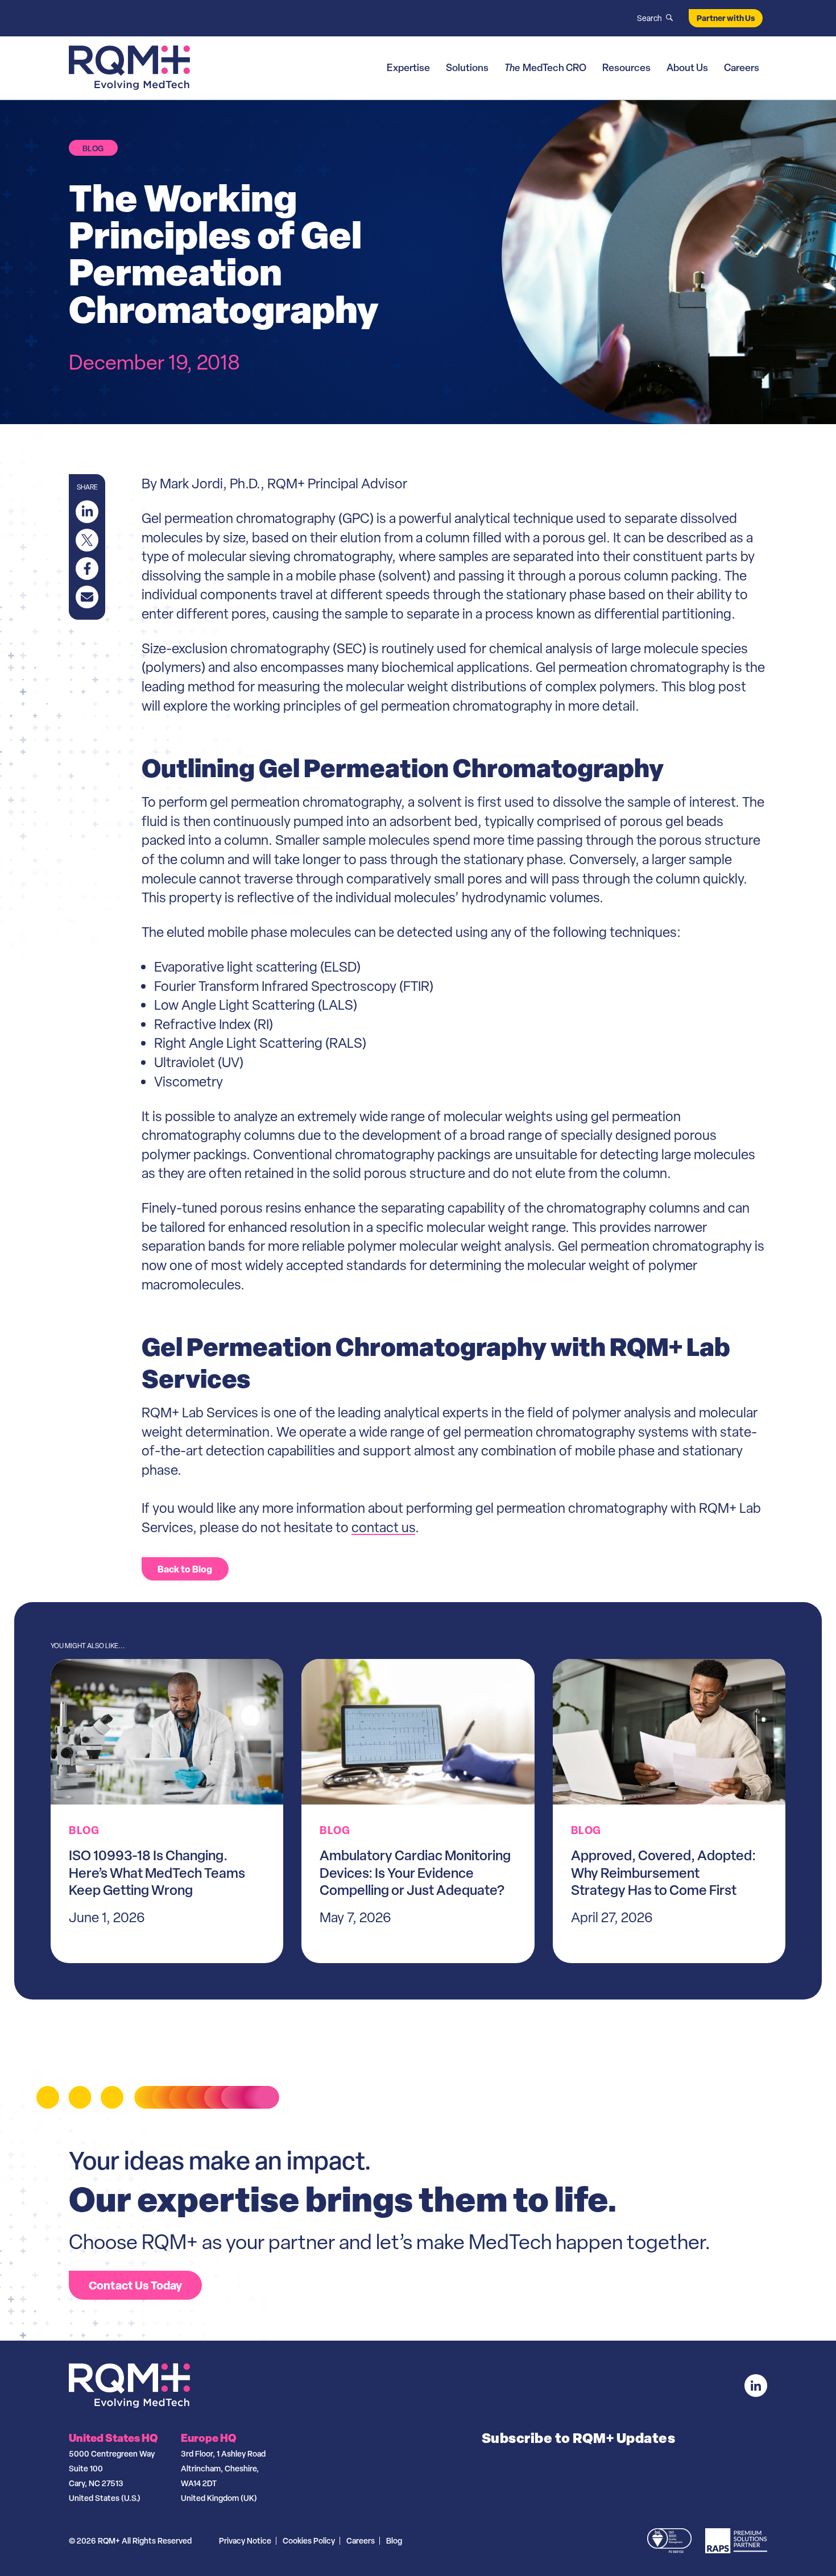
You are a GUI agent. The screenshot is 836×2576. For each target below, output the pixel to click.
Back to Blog (185, 1569)
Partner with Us (726, 18)
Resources (626, 67)
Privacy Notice (245, 2540)
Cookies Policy (309, 2540)
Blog (394, 2540)
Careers (742, 67)
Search (649, 18)
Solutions (467, 67)
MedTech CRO (545, 67)
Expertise (408, 67)
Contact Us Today (135, 2285)
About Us (687, 67)
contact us (383, 1527)
